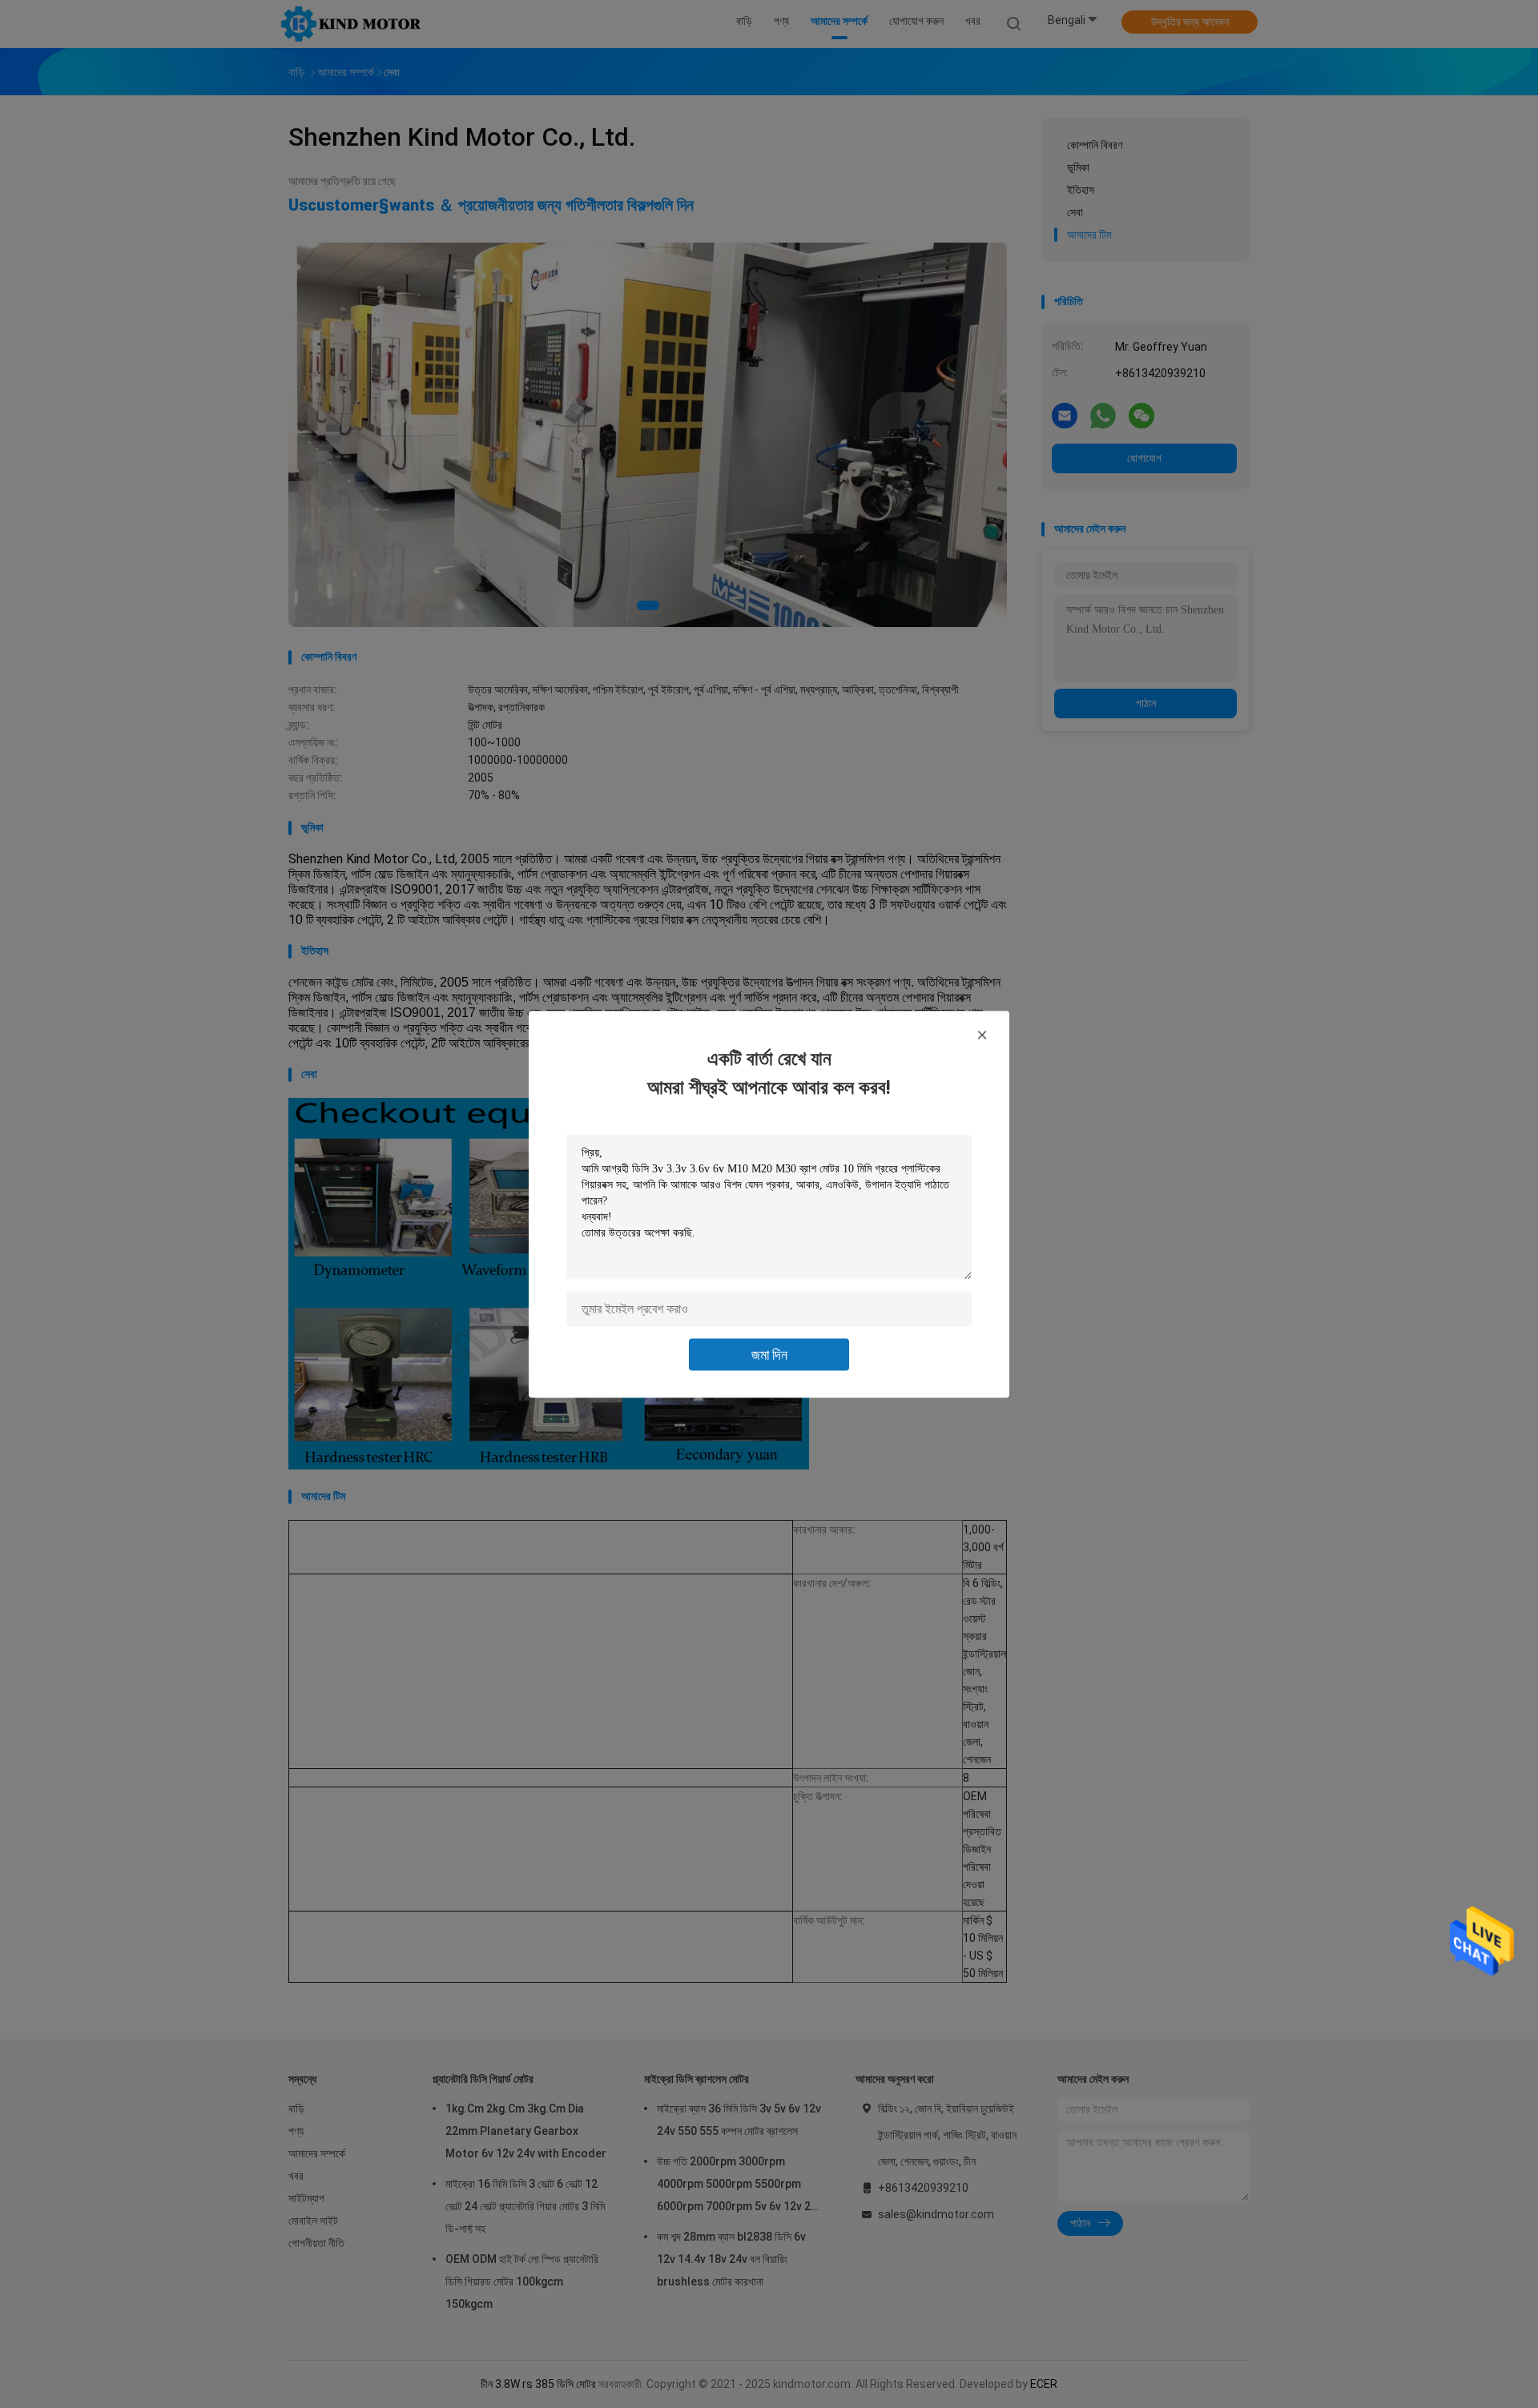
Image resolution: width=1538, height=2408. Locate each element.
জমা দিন (769, 1354)
